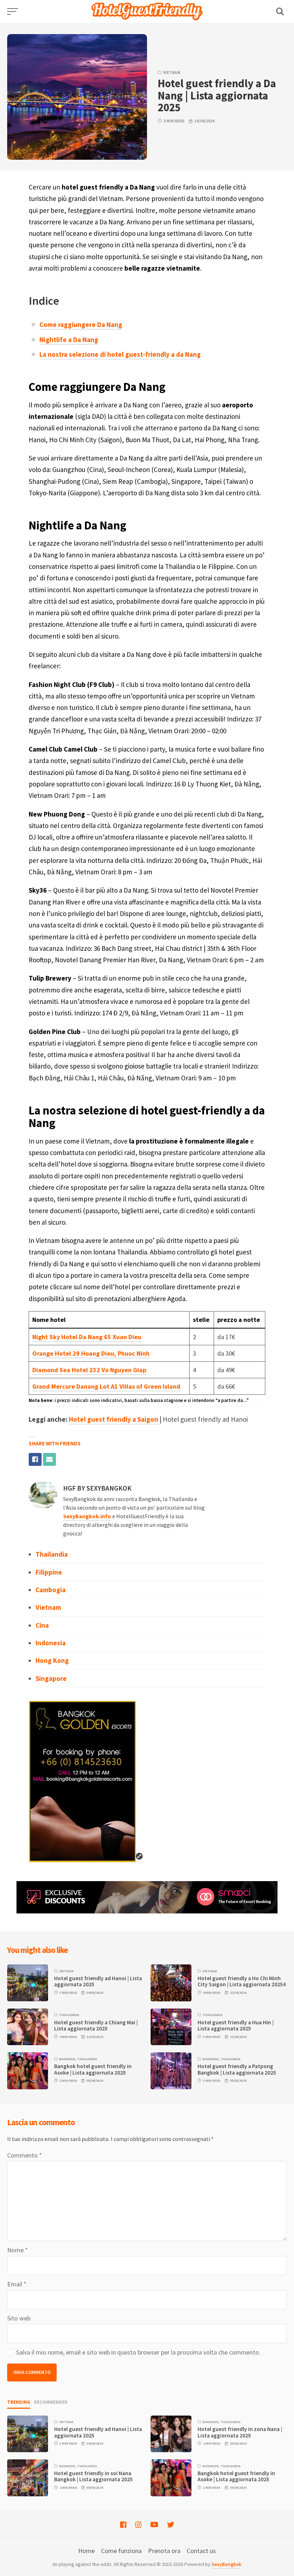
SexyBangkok (226, 2564)
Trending (19, 2402)
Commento (25, 2155)
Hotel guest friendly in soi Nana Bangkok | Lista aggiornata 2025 (93, 2476)
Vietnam (172, 73)
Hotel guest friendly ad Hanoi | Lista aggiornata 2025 (98, 1981)
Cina (42, 1625)
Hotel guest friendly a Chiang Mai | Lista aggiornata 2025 (96, 2025)
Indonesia (51, 1643)
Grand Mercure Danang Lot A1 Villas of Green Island (106, 1386)
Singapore (51, 1678)
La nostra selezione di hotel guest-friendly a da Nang (120, 354)
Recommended (51, 2402)
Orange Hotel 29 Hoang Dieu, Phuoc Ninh (91, 1353)
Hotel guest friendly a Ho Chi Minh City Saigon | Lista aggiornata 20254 (242, 1981)
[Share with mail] (49, 1459)
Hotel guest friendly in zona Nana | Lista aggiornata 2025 (240, 2432)
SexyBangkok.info (87, 1516)
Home (86, 2551)
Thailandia (52, 1554)
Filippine (49, 1572)
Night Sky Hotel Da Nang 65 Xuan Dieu (87, 1337)
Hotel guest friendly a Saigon (113, 1419)
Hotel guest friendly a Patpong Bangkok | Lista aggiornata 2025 (237, 2069)
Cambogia (51, 1590)
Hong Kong (52, 1660)
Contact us (201, 2551)
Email (17, 2284)
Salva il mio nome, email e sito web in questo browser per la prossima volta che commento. (138, 2352)
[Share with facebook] (35, 1459)
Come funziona (121, 2551)
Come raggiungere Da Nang (81, 324)
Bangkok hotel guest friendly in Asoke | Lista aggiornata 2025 (93, 2069)
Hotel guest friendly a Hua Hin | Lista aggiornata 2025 (236, 2025)
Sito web (19, 2318)
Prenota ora (164, 2551)
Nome (18, 2250)
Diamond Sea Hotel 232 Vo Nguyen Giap (89, 1370)
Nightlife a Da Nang (69, 340)
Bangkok (67, 2059)
